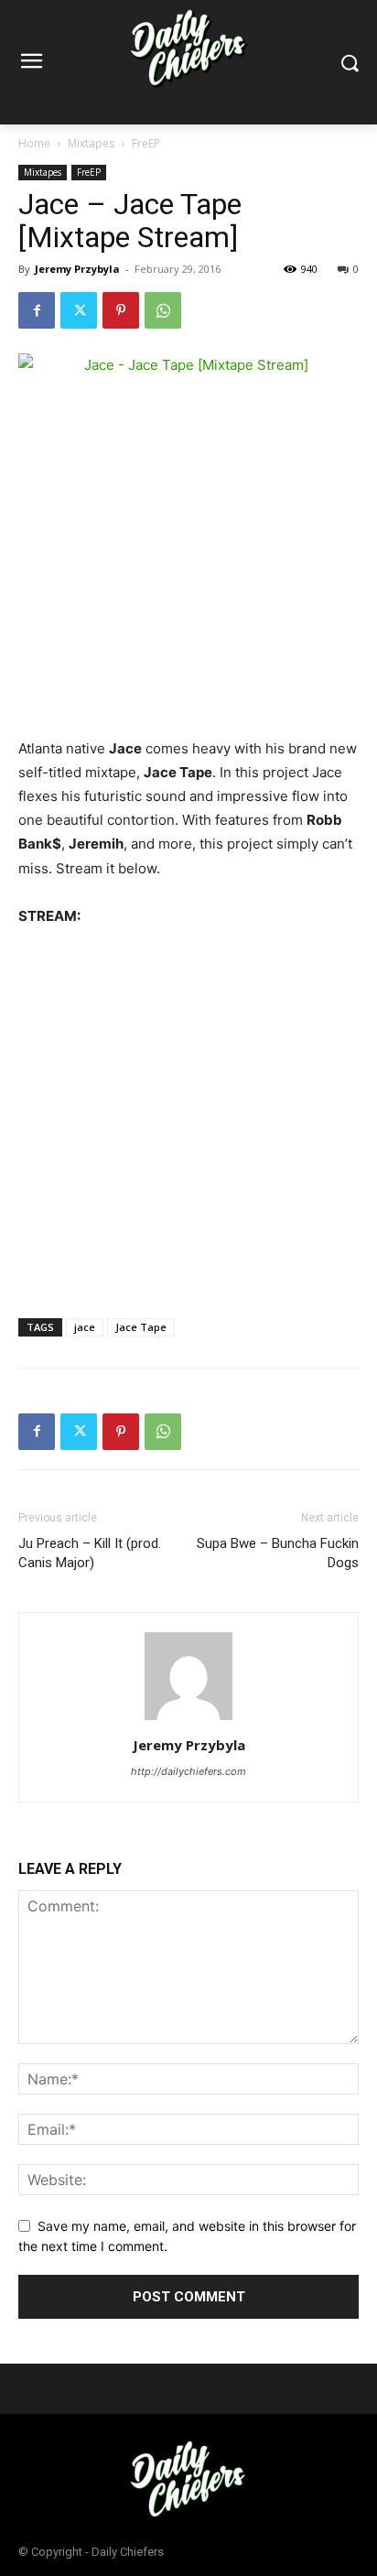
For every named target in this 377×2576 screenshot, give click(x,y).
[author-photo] (188, 1720)
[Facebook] (37, 310)
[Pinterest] (121, 310)
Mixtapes (91, 143)
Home (34, 143)
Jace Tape (141, 1327)
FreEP (146, 143)
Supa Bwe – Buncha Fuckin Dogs (278, 1553)
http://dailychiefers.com (188, 1771)
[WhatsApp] (163, 310)
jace (85, 1327)
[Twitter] (79, 310)
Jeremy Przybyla (77, 269)
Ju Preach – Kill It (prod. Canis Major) (90, 1553)
